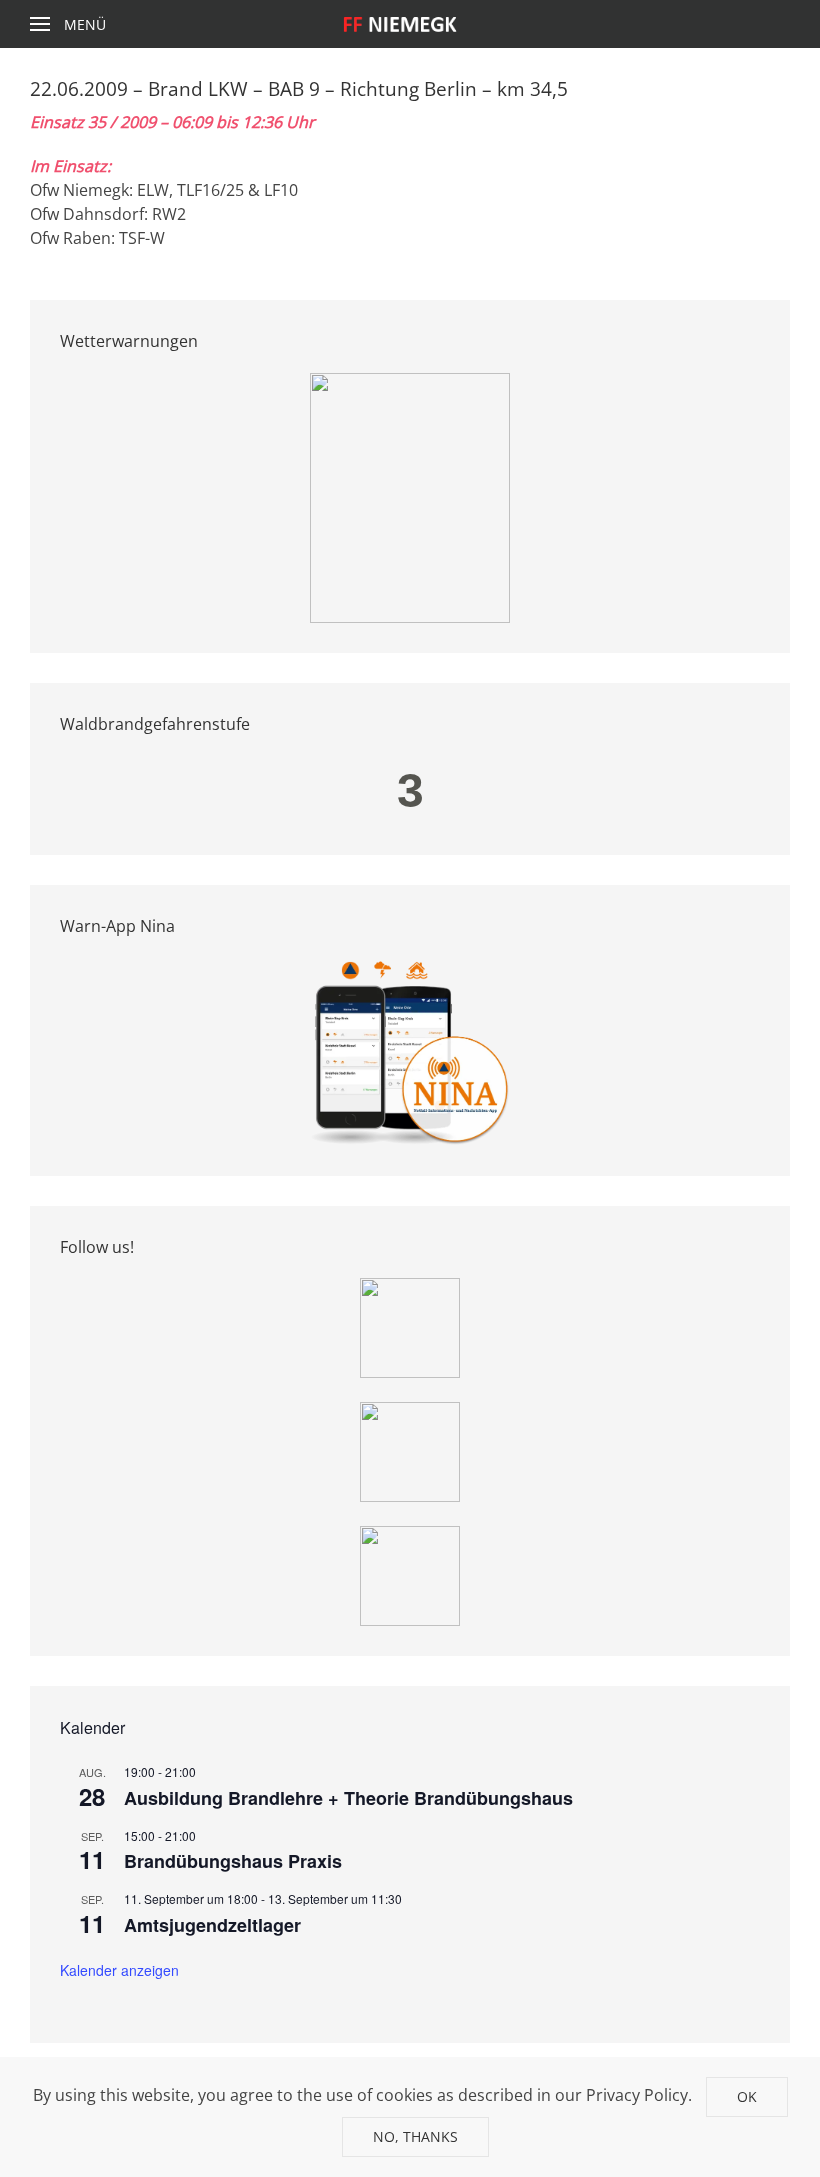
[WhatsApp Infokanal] (410, 1326)
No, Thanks (415, 2136)
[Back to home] (410, 24)
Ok (747, 2096)
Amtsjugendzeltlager (212, 1925)
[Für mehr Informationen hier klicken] (410, 496)
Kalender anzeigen (119, 1970)
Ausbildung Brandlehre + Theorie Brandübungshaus (348, 1798)
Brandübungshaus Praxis (233, 1861)
